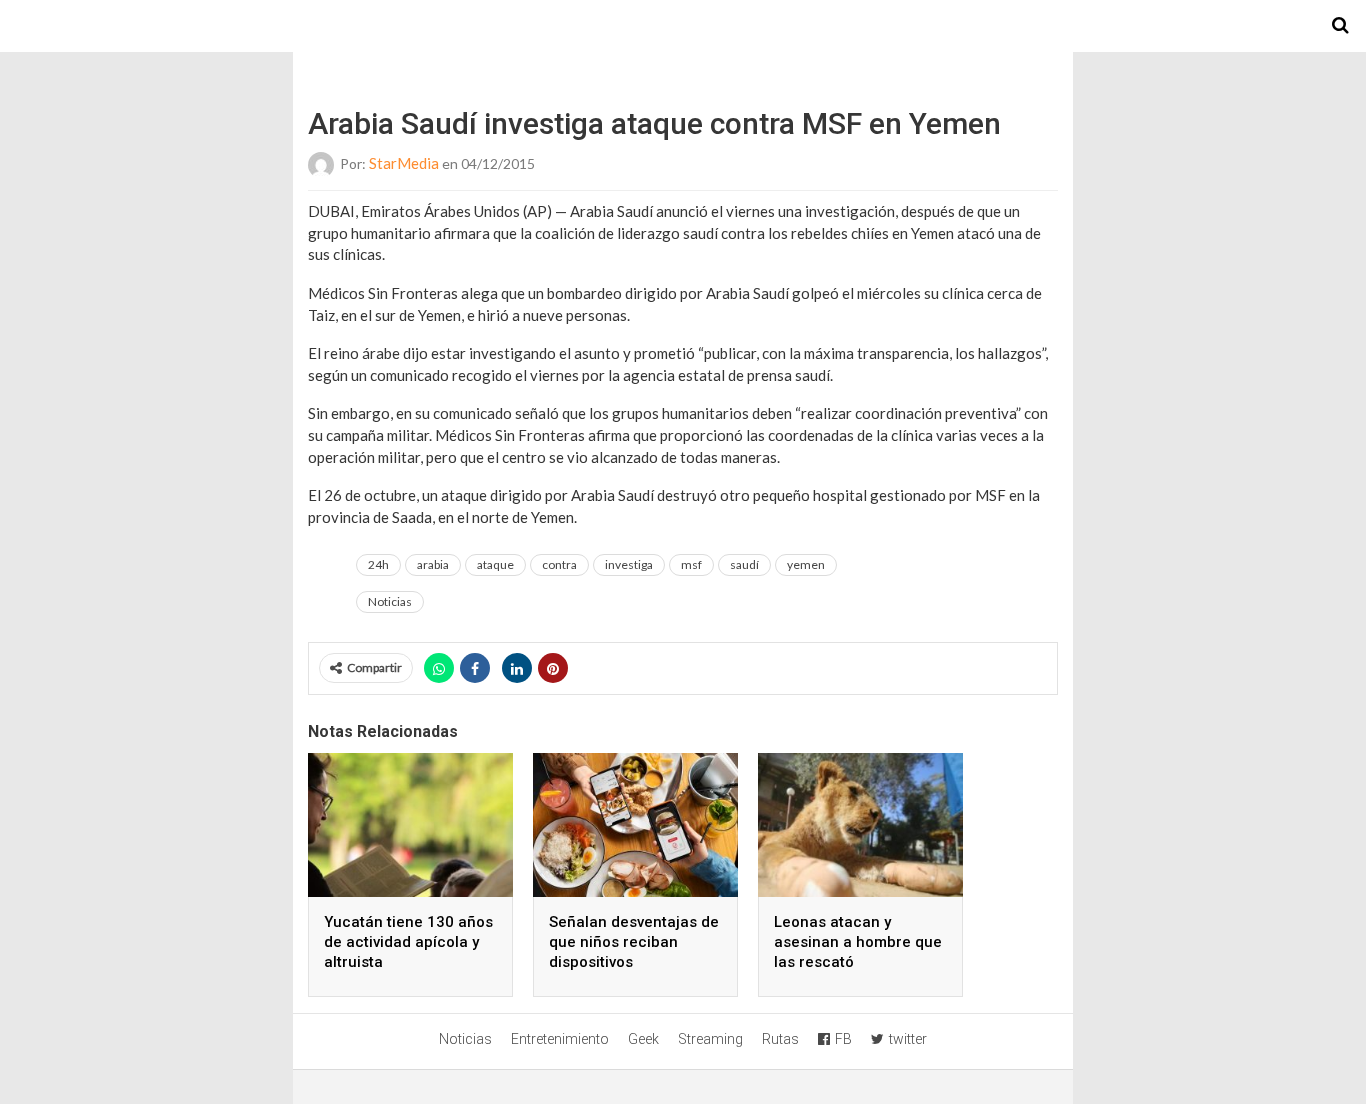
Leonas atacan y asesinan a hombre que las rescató (858, 942)
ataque (495, 564)
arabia (433, 564)
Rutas (780, 1039)
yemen (806, 564)
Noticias (390, 601)
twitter (908, 1039)
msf (691, 564)
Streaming (710, 1039)
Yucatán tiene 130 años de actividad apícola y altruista (408, 942)
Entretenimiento (560, 1039)
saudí (744, 564)
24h (378, 564)
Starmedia (683, 26)
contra (559, 564)
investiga (629, 564)
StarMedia (404, 163)
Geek (643, 1039)
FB (843, 1039)
